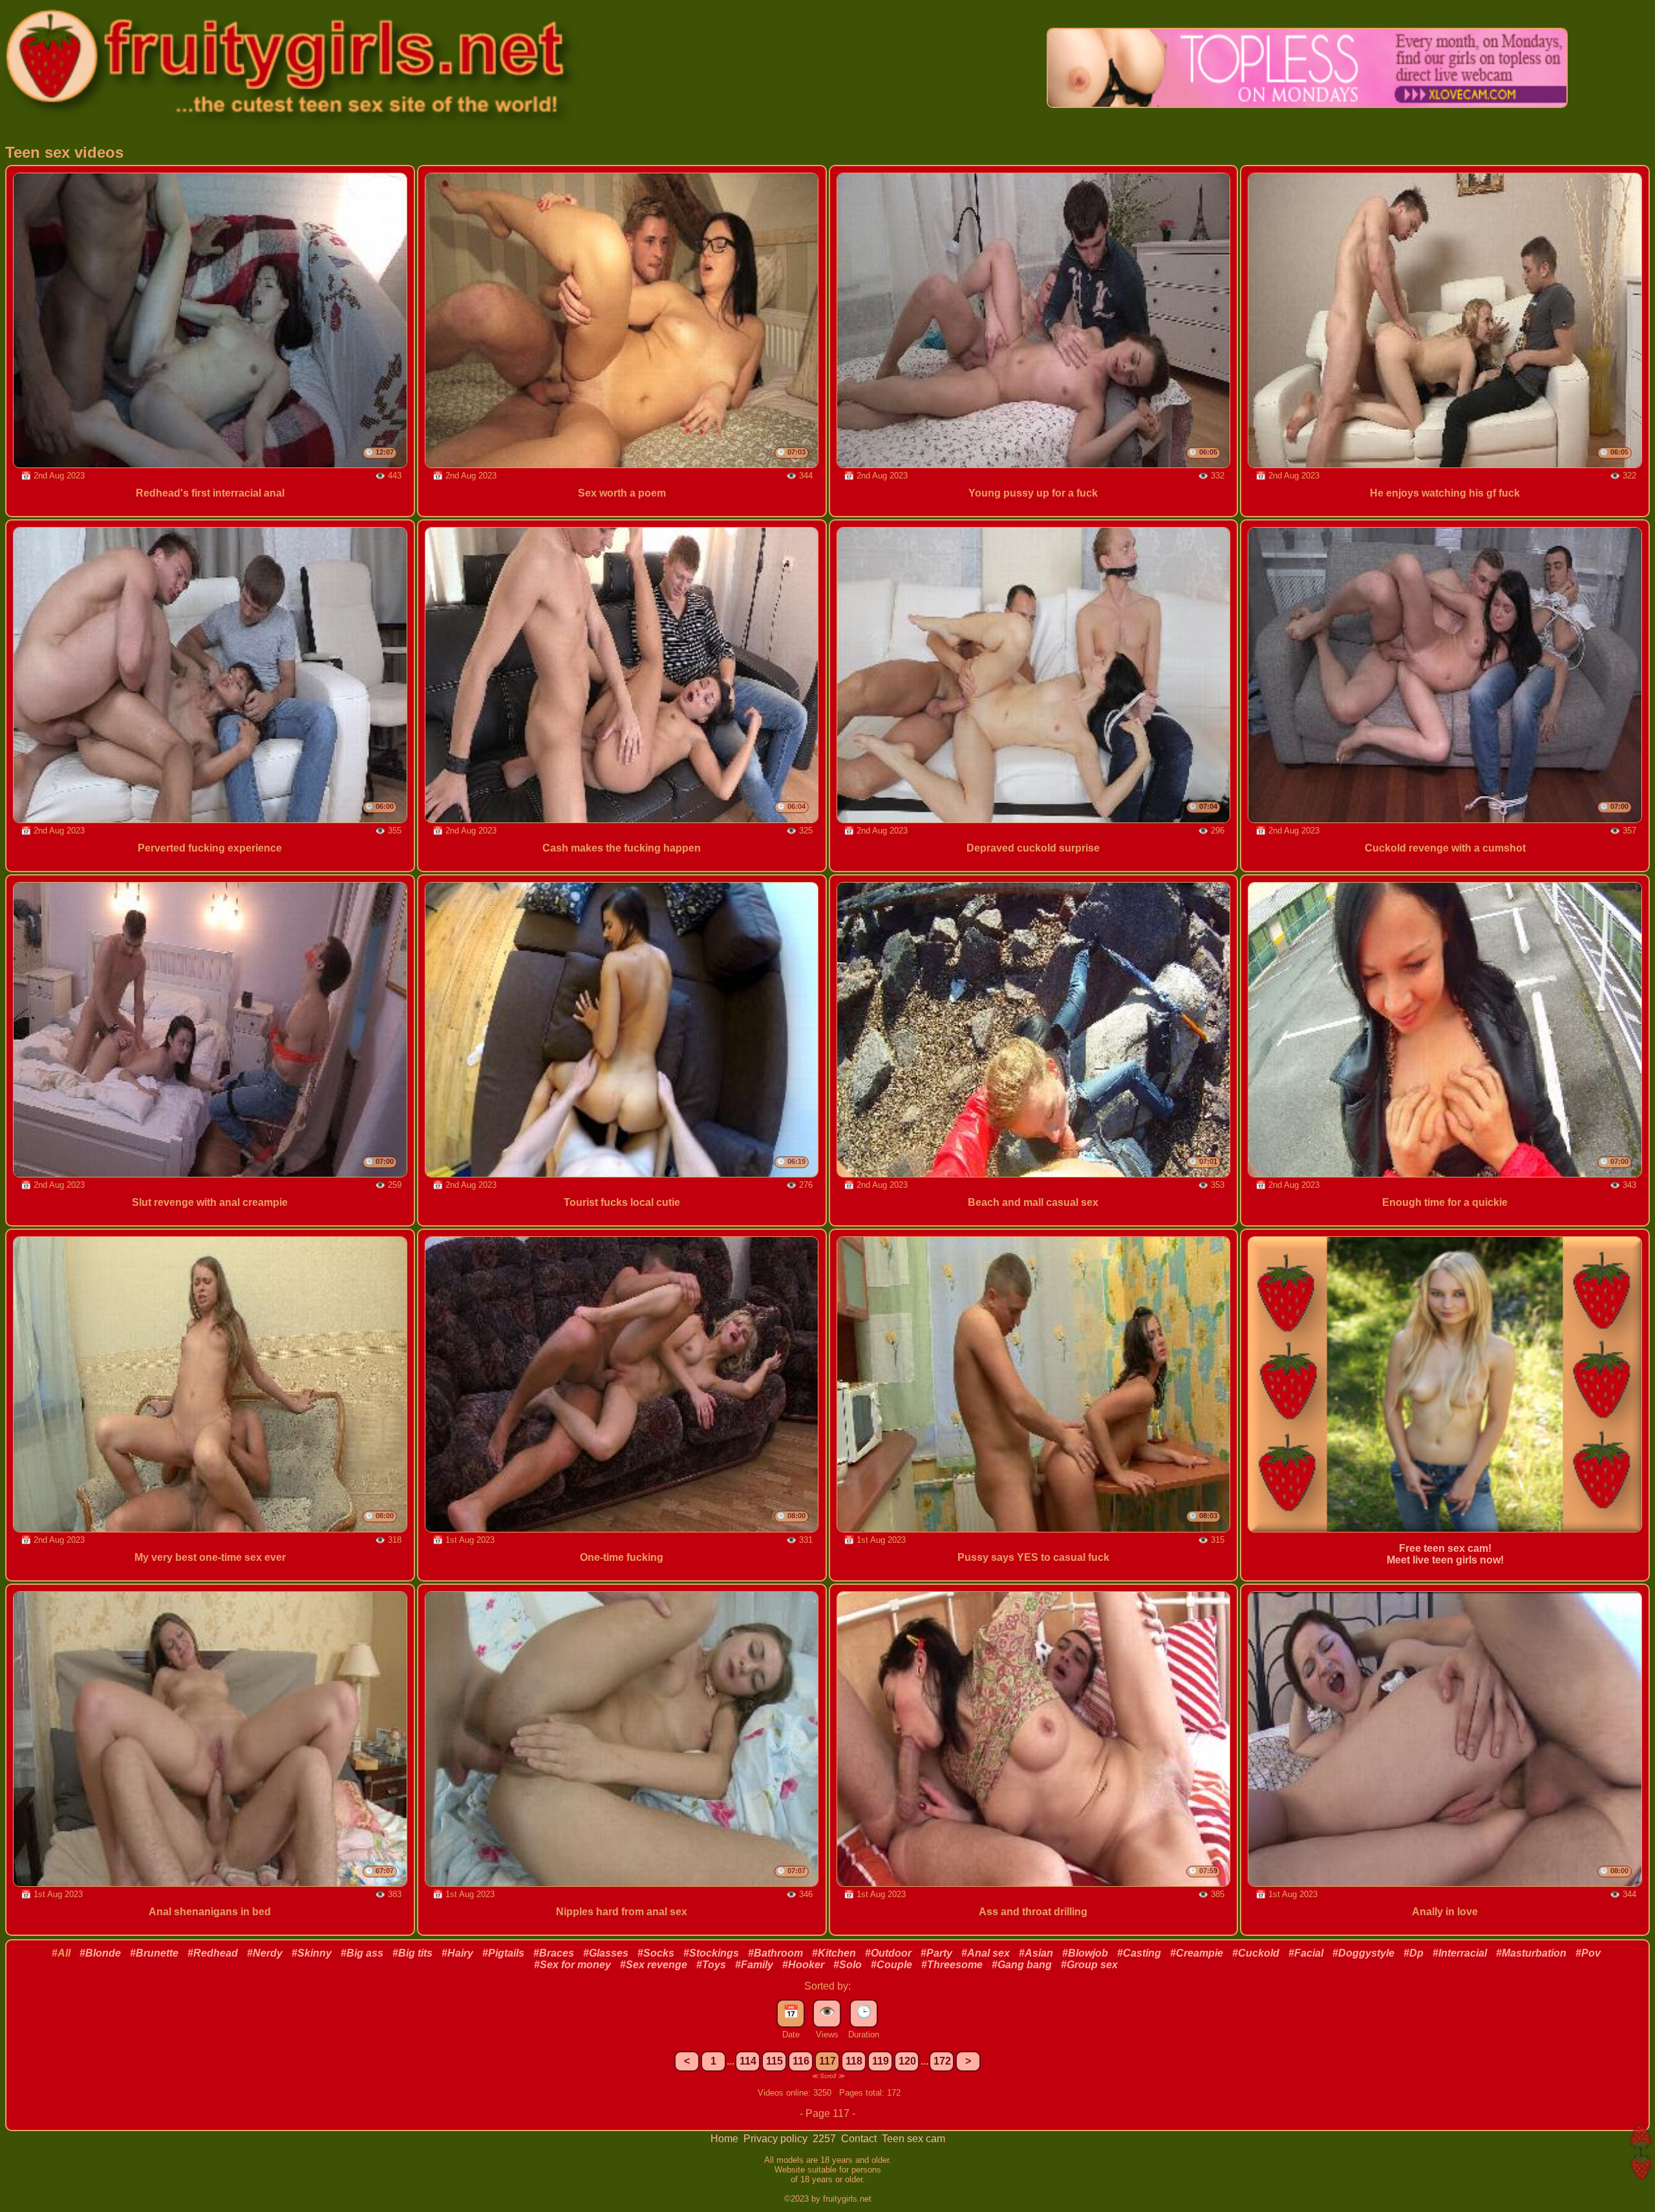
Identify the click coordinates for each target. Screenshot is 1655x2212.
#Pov (1588, 1953)
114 (748, 2061)
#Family (754, 1965)
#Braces (554, 1953)
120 (907, 2061)
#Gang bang (1022, 1965)
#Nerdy (265, 1953)
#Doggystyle (1363, 1953)
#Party (936, 1953)
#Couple (892, 1965)
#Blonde (100, 1953)
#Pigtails (503, 1953)
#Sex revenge (654, 1965)
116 (801, 2061)
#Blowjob (1085, 1953)
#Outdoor (888, 1953)
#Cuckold (1256, 1953)
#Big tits (412, 1953)
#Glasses (606, 1953)
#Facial (1306, 1953)
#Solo (848, 1965)
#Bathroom (775, 1953)
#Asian (1036, 1953)
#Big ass (362, 1953)
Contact (860, 2139)
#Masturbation (1531, 1953)
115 (774, 2061)
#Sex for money (572, 1965)
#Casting (1139, 1953)
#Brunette (154, 1953)
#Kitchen (834, 1953)
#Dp (1414, 1953)
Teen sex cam (913, 2139)
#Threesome (952, 1965)
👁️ (827, 2012)
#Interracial (1460, 1953)
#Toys (711, 1965)
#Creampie (1197, 1953)
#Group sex (1089, 1965)
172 (942, 2061)
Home (726, 2139)
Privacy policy (777, 2139)
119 (881, 2061)
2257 (826, 2139)
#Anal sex (986, 1953)
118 (854, 2061)
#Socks (656, 1953)
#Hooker (803, 1965)
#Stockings (711, 1953)
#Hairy (457, 1953)
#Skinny (312, 1953)
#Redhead (213, 1953)
